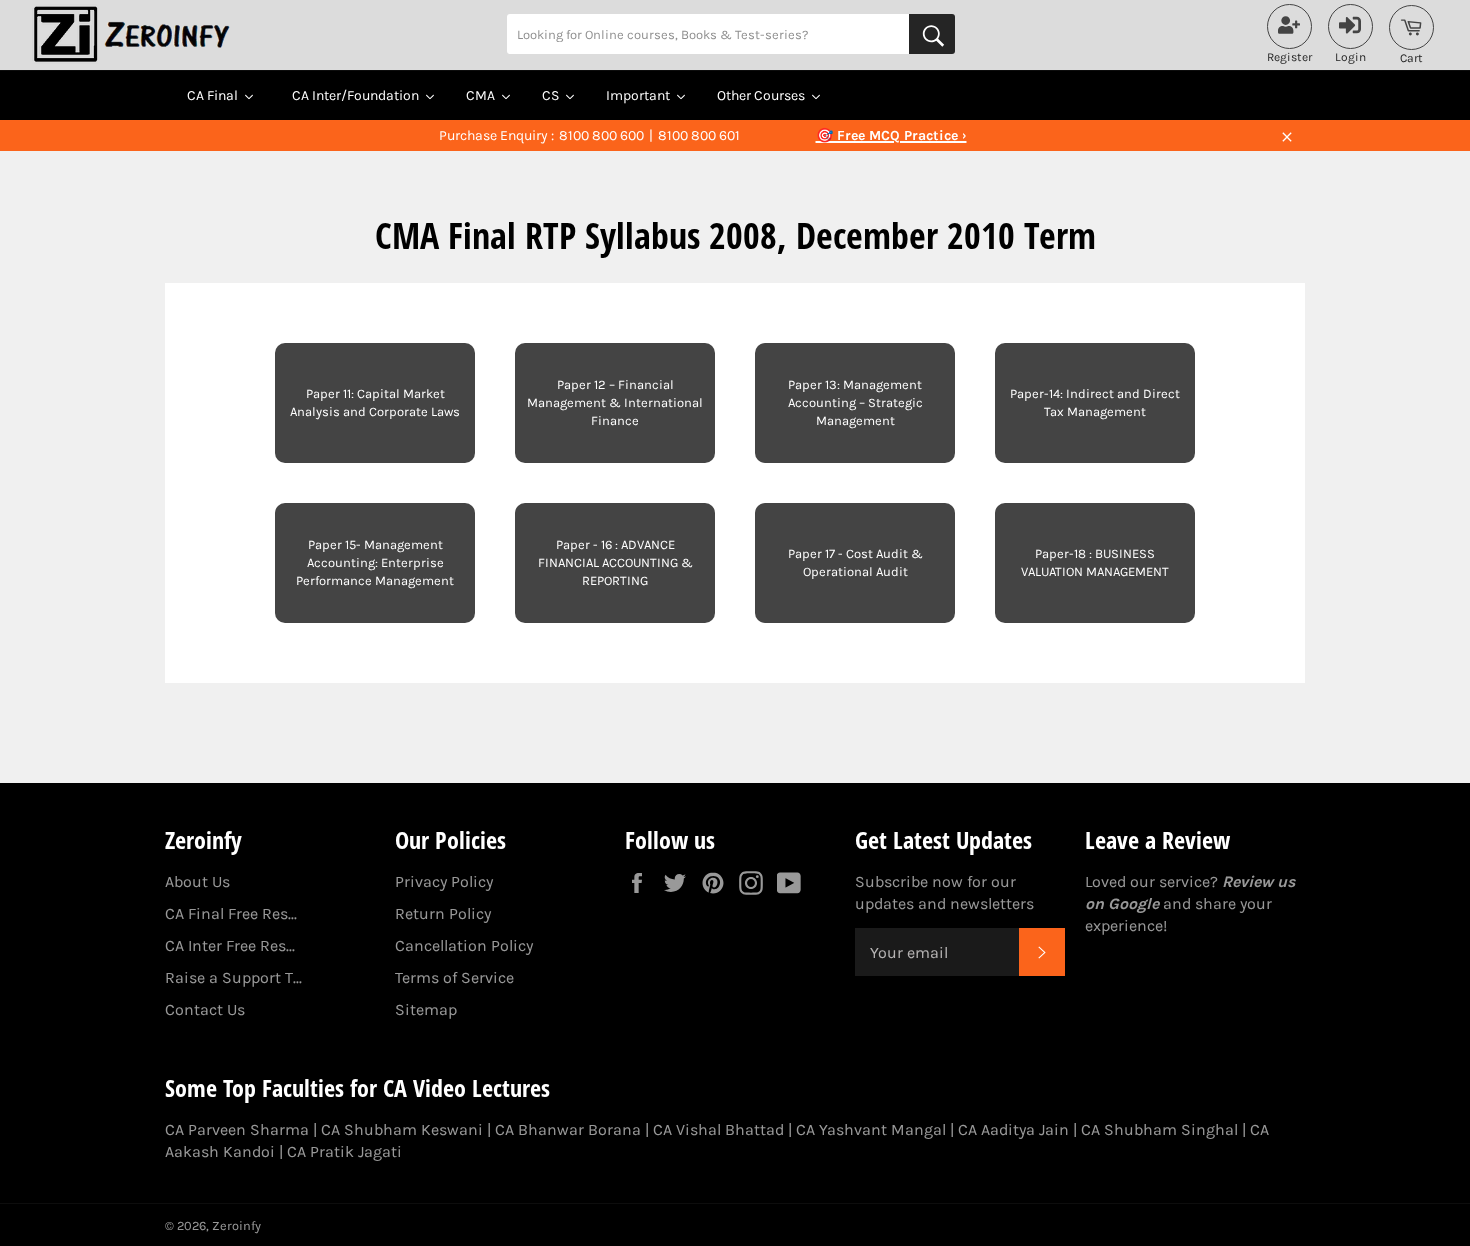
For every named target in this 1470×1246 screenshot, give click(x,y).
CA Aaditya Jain (1013, 1129)
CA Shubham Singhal (1159, 1129)
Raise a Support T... (233, 977)
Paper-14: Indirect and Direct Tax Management (1095, 402)
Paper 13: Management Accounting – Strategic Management (855, 402)
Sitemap (426, 1009)
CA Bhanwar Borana (568, 1129)
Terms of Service (454, 977)
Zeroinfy (236, 1225)
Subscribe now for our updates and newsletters (944, 892)
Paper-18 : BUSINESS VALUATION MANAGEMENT (1095, 562)
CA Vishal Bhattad (718, 1129)
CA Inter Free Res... (230, 945)
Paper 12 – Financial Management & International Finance (615, 402)
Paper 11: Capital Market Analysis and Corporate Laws (375, 402)
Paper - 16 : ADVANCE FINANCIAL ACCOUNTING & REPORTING (615, 562)
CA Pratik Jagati (344, 1151)
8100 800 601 (699, 135)
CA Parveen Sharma (237, 1129)
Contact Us (205, 1009)
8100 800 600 (601, 135)
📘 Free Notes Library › (891, 135)
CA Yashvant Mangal (871, 1129)
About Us (197, 881)
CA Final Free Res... (231, 913)
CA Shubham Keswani (402, 1129)
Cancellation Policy (464, 945)
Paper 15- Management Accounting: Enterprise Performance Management (375, 562)
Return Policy (443, 913)
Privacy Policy (444, 881)
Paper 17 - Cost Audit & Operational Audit (855, 562)
